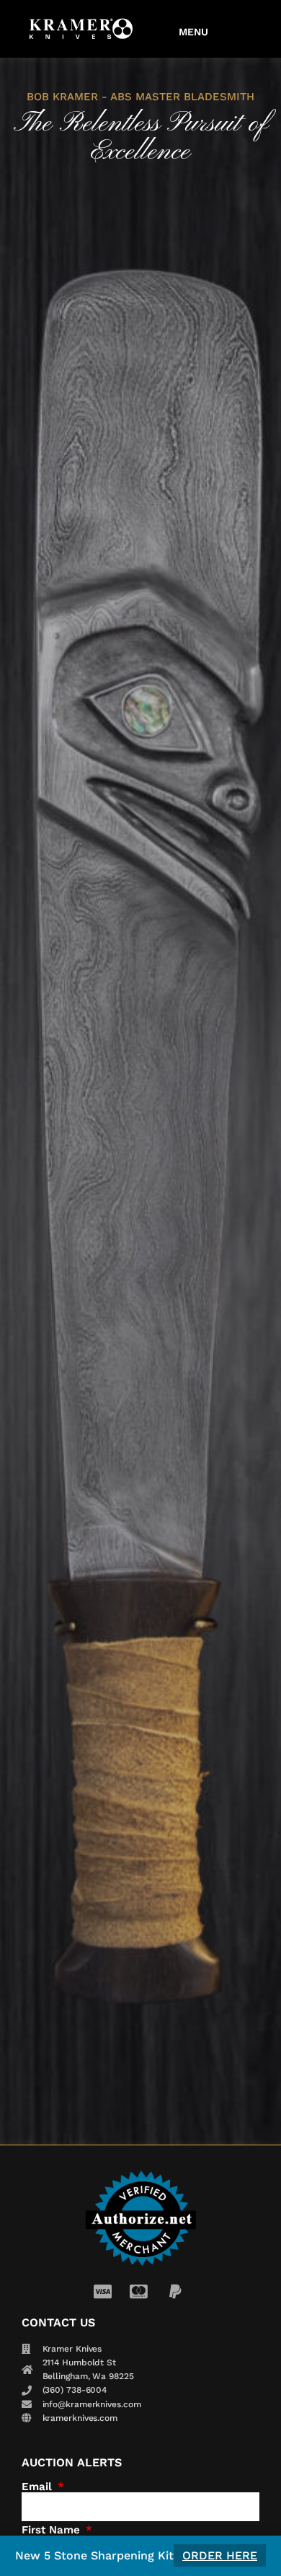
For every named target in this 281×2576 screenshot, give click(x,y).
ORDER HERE (220, 2555)
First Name (53, 2530)
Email (39, 2487)
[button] (194, 29)
